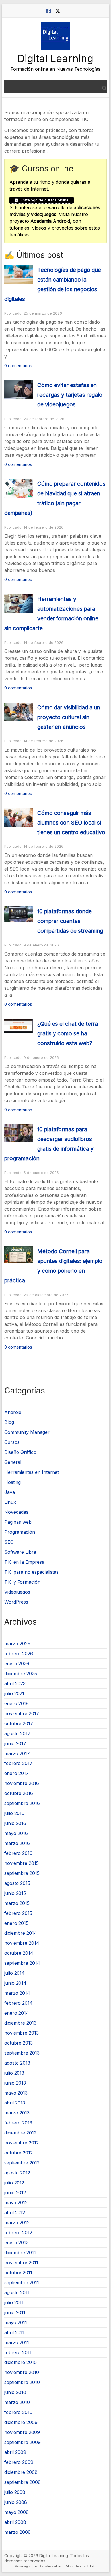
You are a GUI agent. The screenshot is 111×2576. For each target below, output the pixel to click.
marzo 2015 (17, 1903)
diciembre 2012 (20, 2133)
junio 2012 (15, 2193)
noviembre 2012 (21, 2143)
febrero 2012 (18, 2233)
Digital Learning (55, 58)
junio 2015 (15, 1893)
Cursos (12, 1442)
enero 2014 (17, 2013)
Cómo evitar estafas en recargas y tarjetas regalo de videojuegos (70, 395)
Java (10, 1492)
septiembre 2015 (22, 1873)
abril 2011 (14, 2332)
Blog (9, 1422)
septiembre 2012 (22, 2163)
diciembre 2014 (21, 1933)
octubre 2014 (19, 1953)
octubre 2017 (19, 1723)
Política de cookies (48, 2566)
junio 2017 (15, 1743)
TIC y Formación (22, 1582)
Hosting (13, 1482)
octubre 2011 (18, 2273)
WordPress (16, 1602)
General (13, 1462)
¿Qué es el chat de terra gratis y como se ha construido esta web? (68, 1033)
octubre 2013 (18, 2043)
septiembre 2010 (22, 2382)
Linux (10, 1502)
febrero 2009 (19, 2462)
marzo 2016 (17, 1843)
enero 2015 (16, 1923)
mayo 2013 (16, 2093)
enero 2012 (16, 2243)
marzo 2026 (17, 1644)
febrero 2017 (18, 1763)
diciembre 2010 (20, 2362)
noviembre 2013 (21, 2033)
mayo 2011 (16, 2322)
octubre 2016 (19, 1793)
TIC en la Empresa (24, 1562)
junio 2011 (15, 2312)
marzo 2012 (17, 2223)
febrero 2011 (18, 2352)
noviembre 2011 (21, 2263)
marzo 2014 (17, 1993)
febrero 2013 (18, 2123)
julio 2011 (14, 2302)
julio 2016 (14, 1813)
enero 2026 (17, 1664)
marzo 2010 (17, 2402)
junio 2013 (15, 2083)
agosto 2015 (17, 1883)
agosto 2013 (17, 2063)
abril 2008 (15, 2522)
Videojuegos (17, 1592)
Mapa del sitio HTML (81, 2566)
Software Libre (20, 1552)
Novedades (16, 1512)
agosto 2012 (17, 2173)
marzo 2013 (17, 2113)
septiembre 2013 (22, 2053)
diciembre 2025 (21, 1674)
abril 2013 (15, 2103)
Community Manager (27, 1432)
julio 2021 (14, 1693)
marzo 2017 (17, 1753)
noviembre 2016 (22, 1783)
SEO (9, 1542)
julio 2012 (14, 2183)
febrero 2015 (18, 1913)
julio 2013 (14, 2073)
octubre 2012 (18, 2153)
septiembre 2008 (22, 2482)
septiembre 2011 (22, 2282)
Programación (20, 1532)
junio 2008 (16, 2502)
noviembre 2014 (22, 1943)
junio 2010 (15, 2392)
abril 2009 (15, 2452)
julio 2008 (15, 2492)
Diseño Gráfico (20, 1452)
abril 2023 (15, 1683)
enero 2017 (17, 1773)
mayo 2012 (16, 2203)
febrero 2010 (18, 2412)
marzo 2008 (18, 2532)
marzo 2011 (17, 2342)
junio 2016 (15, 1823)
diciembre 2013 (20, 2023)
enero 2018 (17, 1703)
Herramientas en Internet (32, 1472)
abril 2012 (15, 2213)
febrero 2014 (18, 2003)
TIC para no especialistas (31, 1572)
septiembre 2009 (22, 2442)
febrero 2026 (19, 1654)
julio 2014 (15, 1973)
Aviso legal (23, 2566)
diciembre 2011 (20, 2253)
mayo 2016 (16, 1833)
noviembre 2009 (22, 2432)
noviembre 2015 (21, 1863)
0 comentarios (18, 366)
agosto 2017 (17, 1733)
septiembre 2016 (22, 1803)
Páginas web (18, 1522)
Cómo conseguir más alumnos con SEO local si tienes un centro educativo (71, 823)
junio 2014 (15, 1983)
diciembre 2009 (21, 2422)
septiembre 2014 (22, 1963)
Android (13, 1412)
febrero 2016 (18, 1853)
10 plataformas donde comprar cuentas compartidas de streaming (70, 921)
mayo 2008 (17, 2512)
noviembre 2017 (22, 1713)
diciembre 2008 (21, 2472)
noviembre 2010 (22, 2372)
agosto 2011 (17, 2292)
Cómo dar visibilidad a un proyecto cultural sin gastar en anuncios (69, 717)
